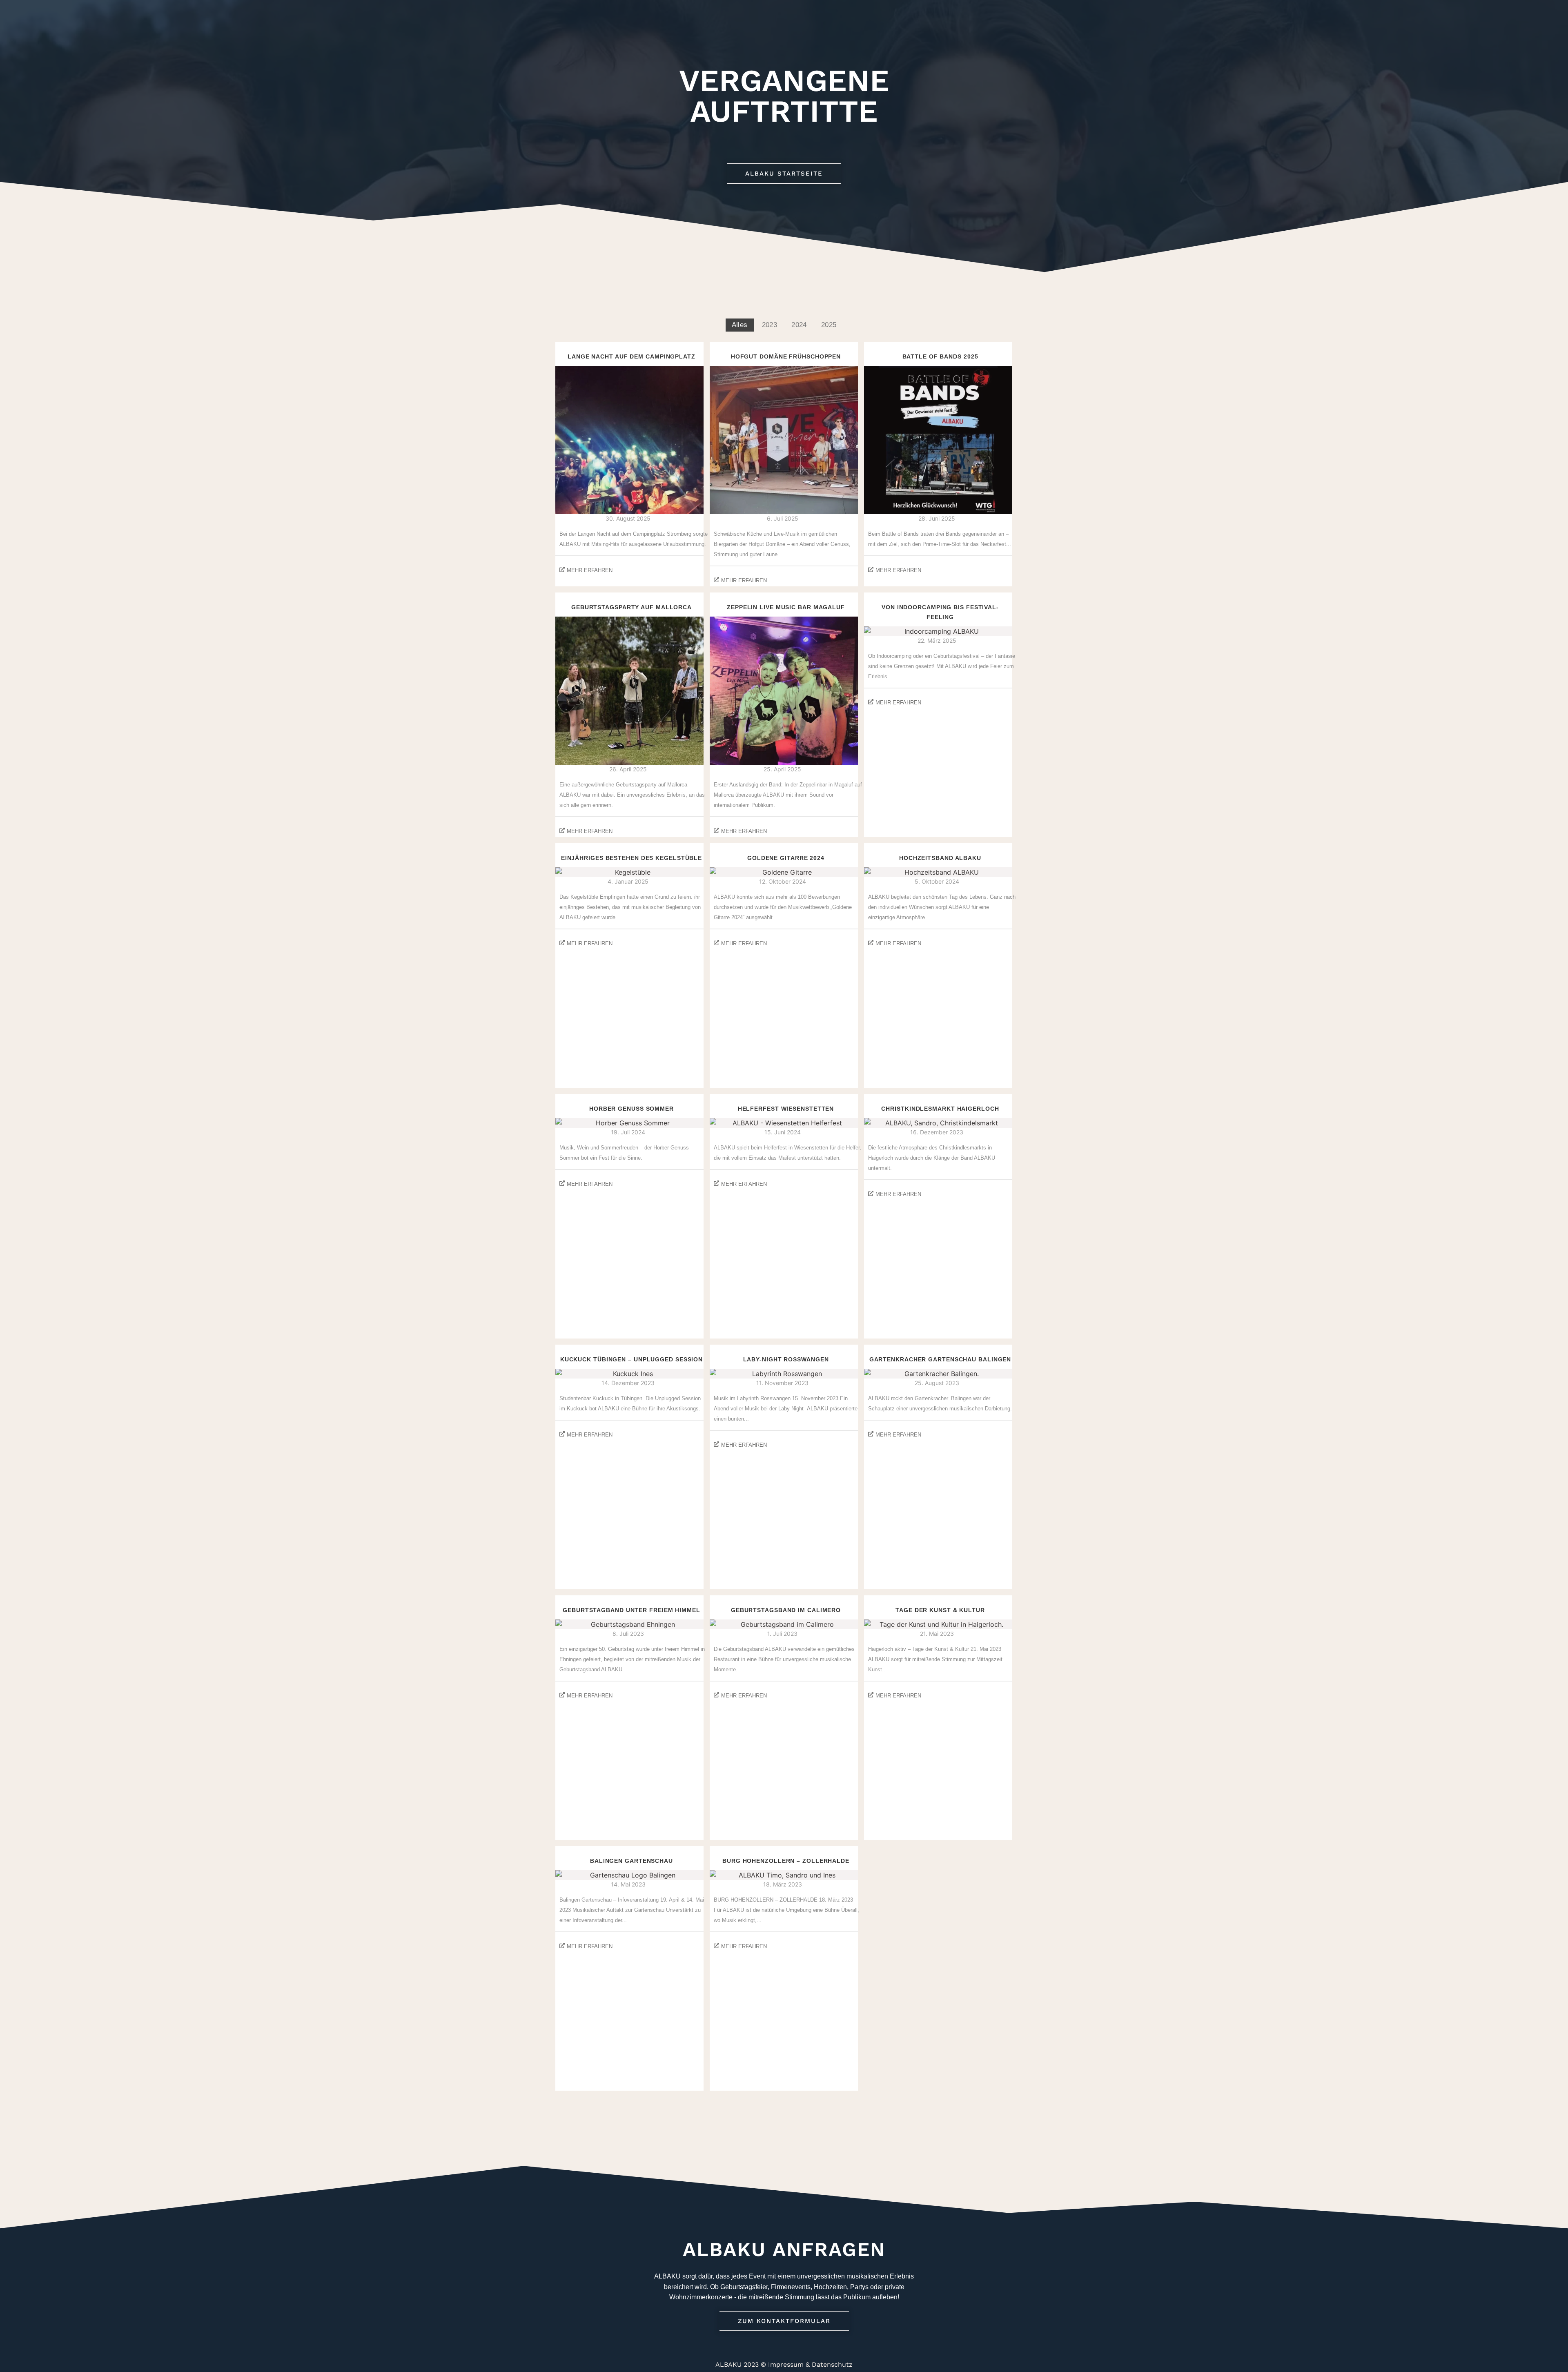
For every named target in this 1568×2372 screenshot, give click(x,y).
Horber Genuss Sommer (631, 1109)
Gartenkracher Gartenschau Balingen (940, 1360)
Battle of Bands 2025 (940, 357)
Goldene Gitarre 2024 (786, 858)
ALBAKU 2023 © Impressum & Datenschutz (784, 2364)
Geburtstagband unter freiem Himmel (631, 1610)
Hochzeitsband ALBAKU (940, 858)
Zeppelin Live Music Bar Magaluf (786, 607)
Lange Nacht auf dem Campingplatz (631, 357)
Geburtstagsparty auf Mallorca (631, 607)
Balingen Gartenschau (631, 1861)
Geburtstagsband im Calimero (786, 1610)
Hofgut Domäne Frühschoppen (786, 357)
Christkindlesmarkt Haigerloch (940, 1109)
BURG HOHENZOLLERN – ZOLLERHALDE (786, 1861)
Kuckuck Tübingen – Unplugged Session (631, 1360)
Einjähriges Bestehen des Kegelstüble (631, 858)
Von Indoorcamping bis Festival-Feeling (940, 612)
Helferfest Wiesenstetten (786, 1109)
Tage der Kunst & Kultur (940, 1610)
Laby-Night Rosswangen (786, 1360)
